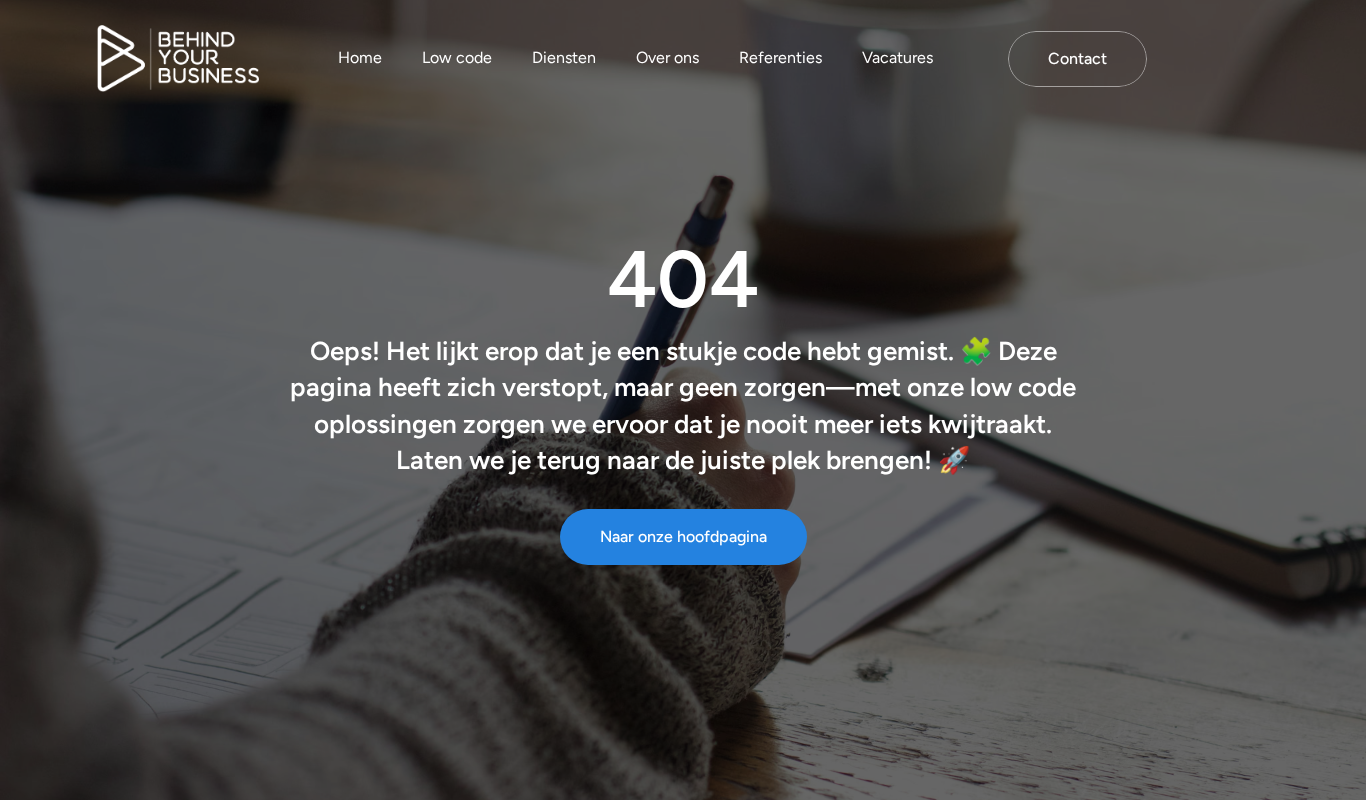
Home (360, 57)
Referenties (780, 57)
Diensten (564, 57)
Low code (457, 57)
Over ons (667, 57)
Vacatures (897, 57)
